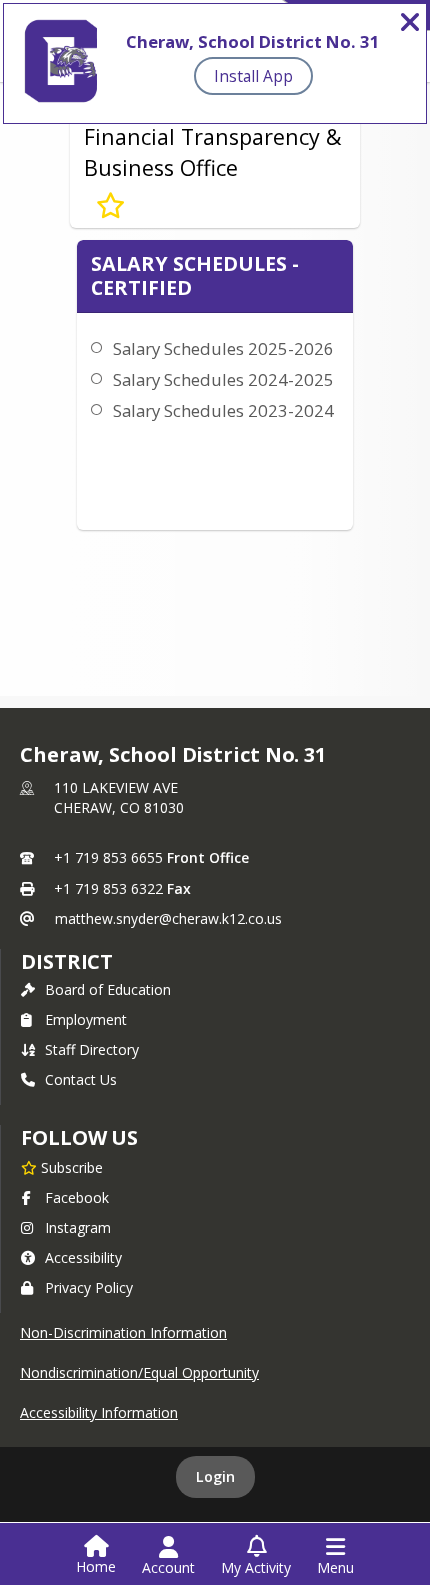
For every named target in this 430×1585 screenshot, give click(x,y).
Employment (86, 1019)
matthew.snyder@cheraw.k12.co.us (168, 918)
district (67, 961)
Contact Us (81, 1079)
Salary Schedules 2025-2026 (223, 348)
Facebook (77, 1197)
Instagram (78, 1227)
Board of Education (108, 989)
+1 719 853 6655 (108, 857)
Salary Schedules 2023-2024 (223, 410)
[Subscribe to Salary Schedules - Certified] (110, 206)
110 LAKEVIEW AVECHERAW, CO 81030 (119, 797)
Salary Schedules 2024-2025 (223, 379)
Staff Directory (92, 1049)
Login (215, 1476)
